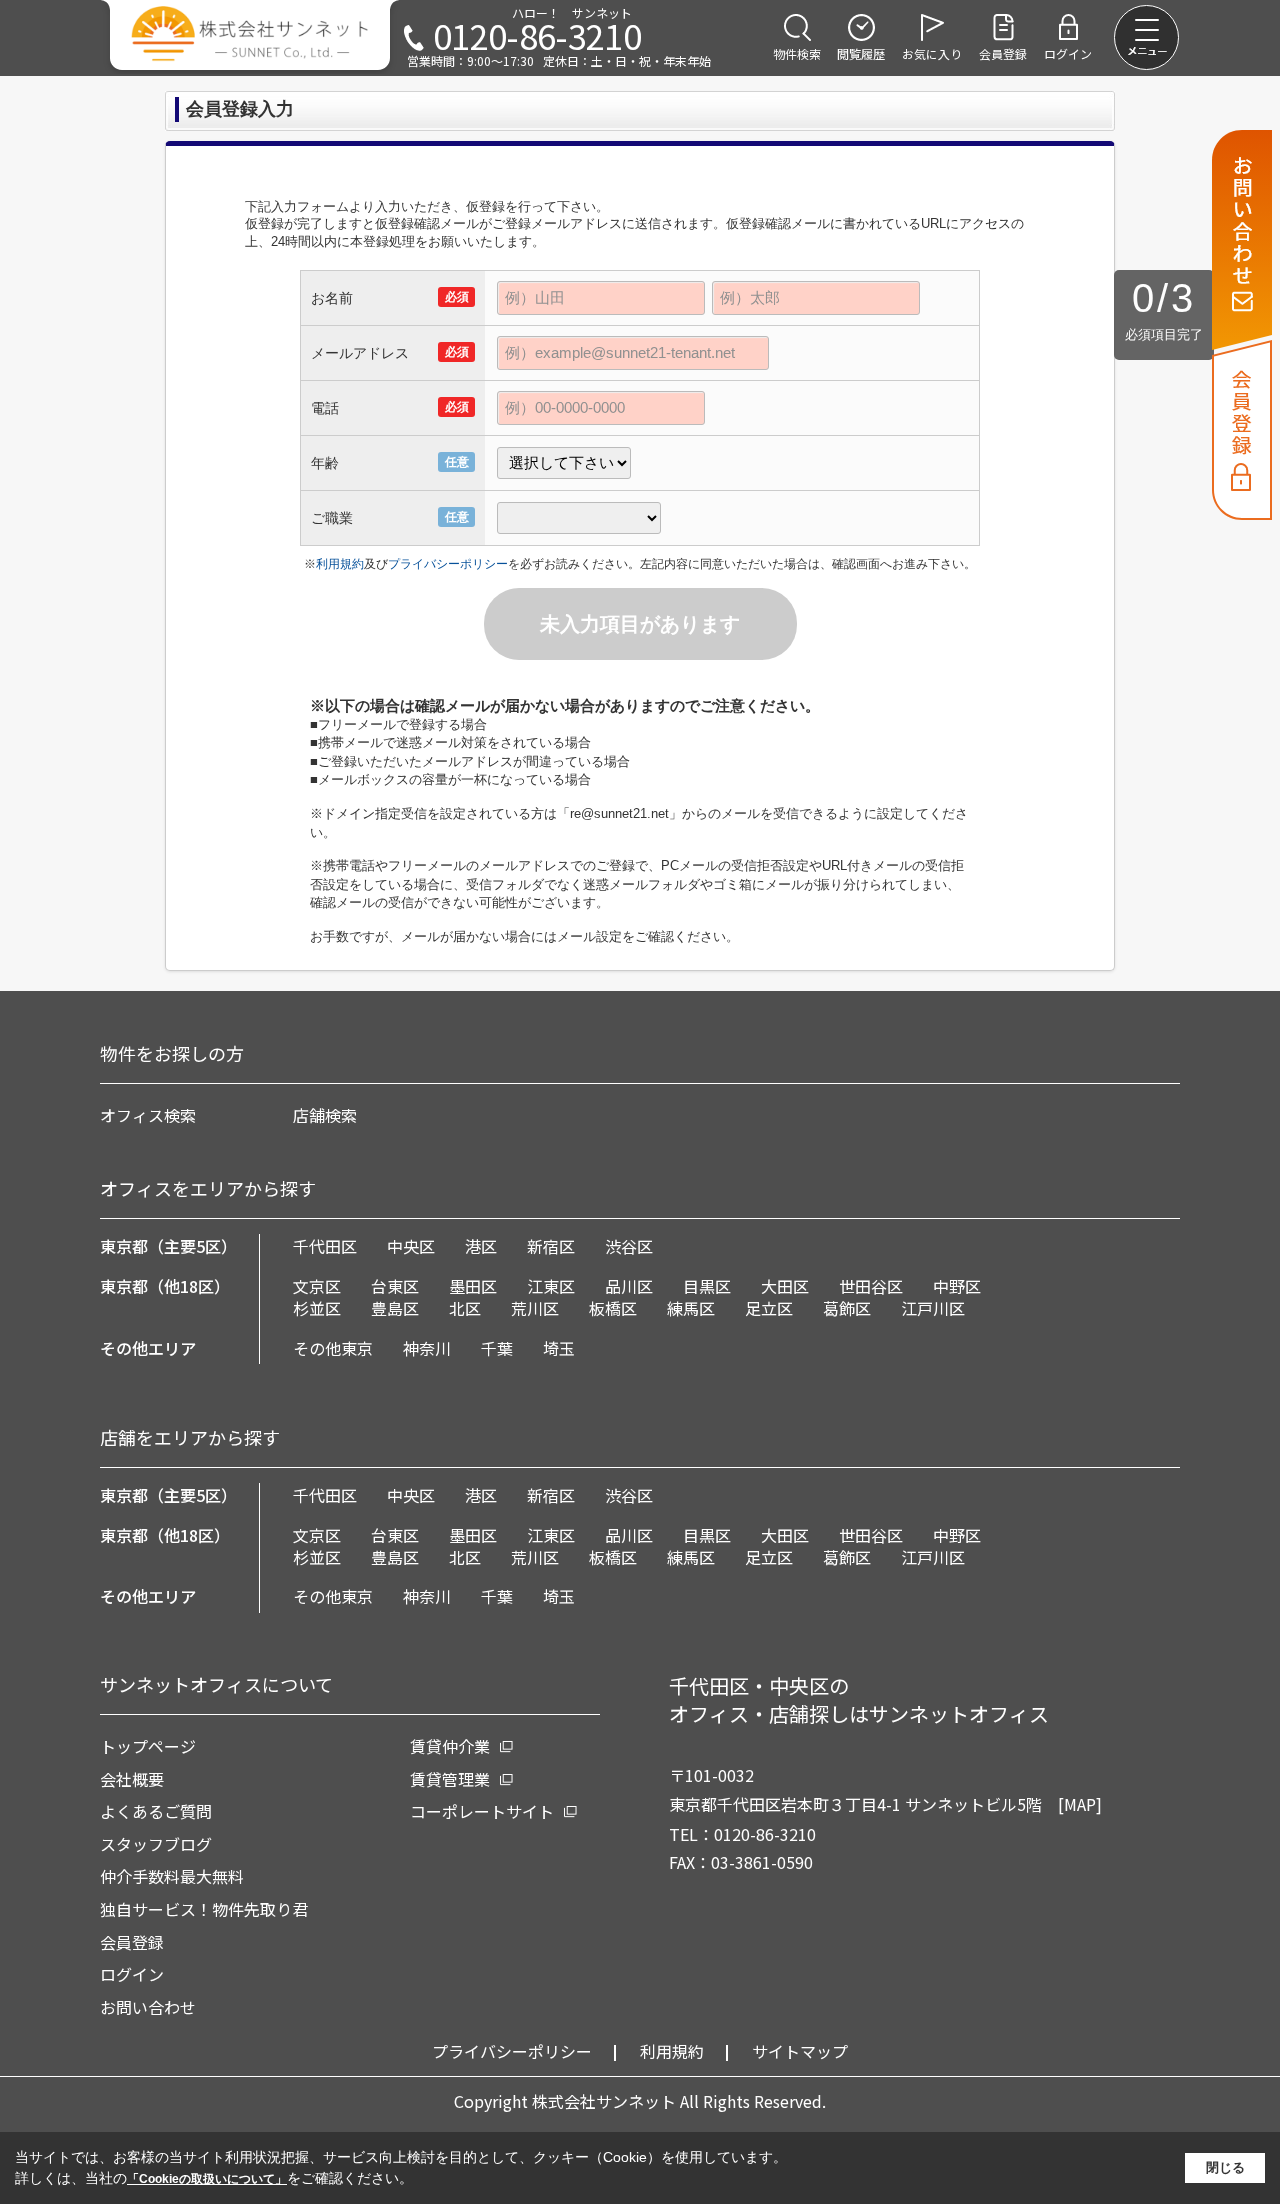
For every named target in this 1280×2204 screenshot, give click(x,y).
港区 (481, 1246)
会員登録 (132, 1942)
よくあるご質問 (156, 1811)
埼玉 (559, 1348)
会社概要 (132, 1779)
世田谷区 (871, 1286)
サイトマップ (800, 2051)
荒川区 (535, 1308)
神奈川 (427, 1348)
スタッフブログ (156, 1844)
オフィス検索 (148, 1115)
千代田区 (325, 1246)
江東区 (551, 1286)
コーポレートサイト (482, 1811)
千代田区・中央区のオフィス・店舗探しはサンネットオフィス (859, 1699)
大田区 (785, 1286)
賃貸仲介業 (450, 1746)
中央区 (411, 1246)
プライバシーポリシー (448, 564)
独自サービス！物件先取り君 (204, 1909)
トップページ (148, 1746)
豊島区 (395, 1308)
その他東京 (333, 1348)
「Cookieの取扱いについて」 (207, 2179)
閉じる (1225, 2167)
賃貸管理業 (450, 1779)
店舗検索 (325, 1115)
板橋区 (613, 1308)
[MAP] (1080, 1804)
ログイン (132, 1974)
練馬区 (691, 1308)
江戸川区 (933, 1308)
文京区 (317, 1286)
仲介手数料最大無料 (172, 1876)
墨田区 (473, 1286)
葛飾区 (847, 1308)
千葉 (497, 1348)
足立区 (769, 1308)
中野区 (957, 1286)
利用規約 (340, 564)
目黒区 (707, 1286)
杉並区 (317, 1308)
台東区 (395, 1286)
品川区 (629, 1286)
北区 (465, 1308)
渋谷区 (629, 1246)
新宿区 (551, 1246)
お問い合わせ (148, 2007)
